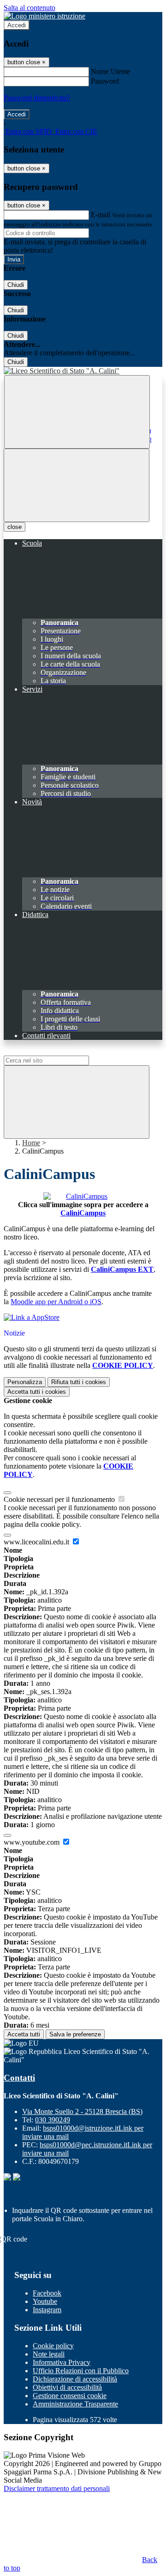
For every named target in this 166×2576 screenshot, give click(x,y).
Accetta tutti (37, 1392)
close (15, 527)
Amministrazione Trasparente (75, 2404)
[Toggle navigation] (77, 485)
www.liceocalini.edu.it (37, 1542)
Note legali (49, 2354)
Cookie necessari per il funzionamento (60, 1499)
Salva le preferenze (75, 2034)
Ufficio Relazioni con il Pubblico (81, 2371)
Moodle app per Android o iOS (56, 1302)
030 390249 (53, 2120)
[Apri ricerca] (77, 412)
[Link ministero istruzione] (44, 16)
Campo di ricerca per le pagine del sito (59, 1051)
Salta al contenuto (30, 8)
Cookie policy (53, 2346)
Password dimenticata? (37, 98)
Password (105, 81)
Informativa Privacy (62, 2362)
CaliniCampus (83, 1213)
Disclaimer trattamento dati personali (57, 2488)
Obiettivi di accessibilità (67, 2387)
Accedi (17, 25)
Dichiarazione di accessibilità (75, 2379)
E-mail (101, 215)
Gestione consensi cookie (70, 2396)
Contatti (19, 2078)
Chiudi (16, 285)
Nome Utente (110, 71)
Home (31, 1143)
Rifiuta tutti (79, 1382)
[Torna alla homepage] (83, 371)
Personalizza (25, 1382)
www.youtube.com (33, 1842)
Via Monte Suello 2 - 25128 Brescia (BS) (82, 2111)
